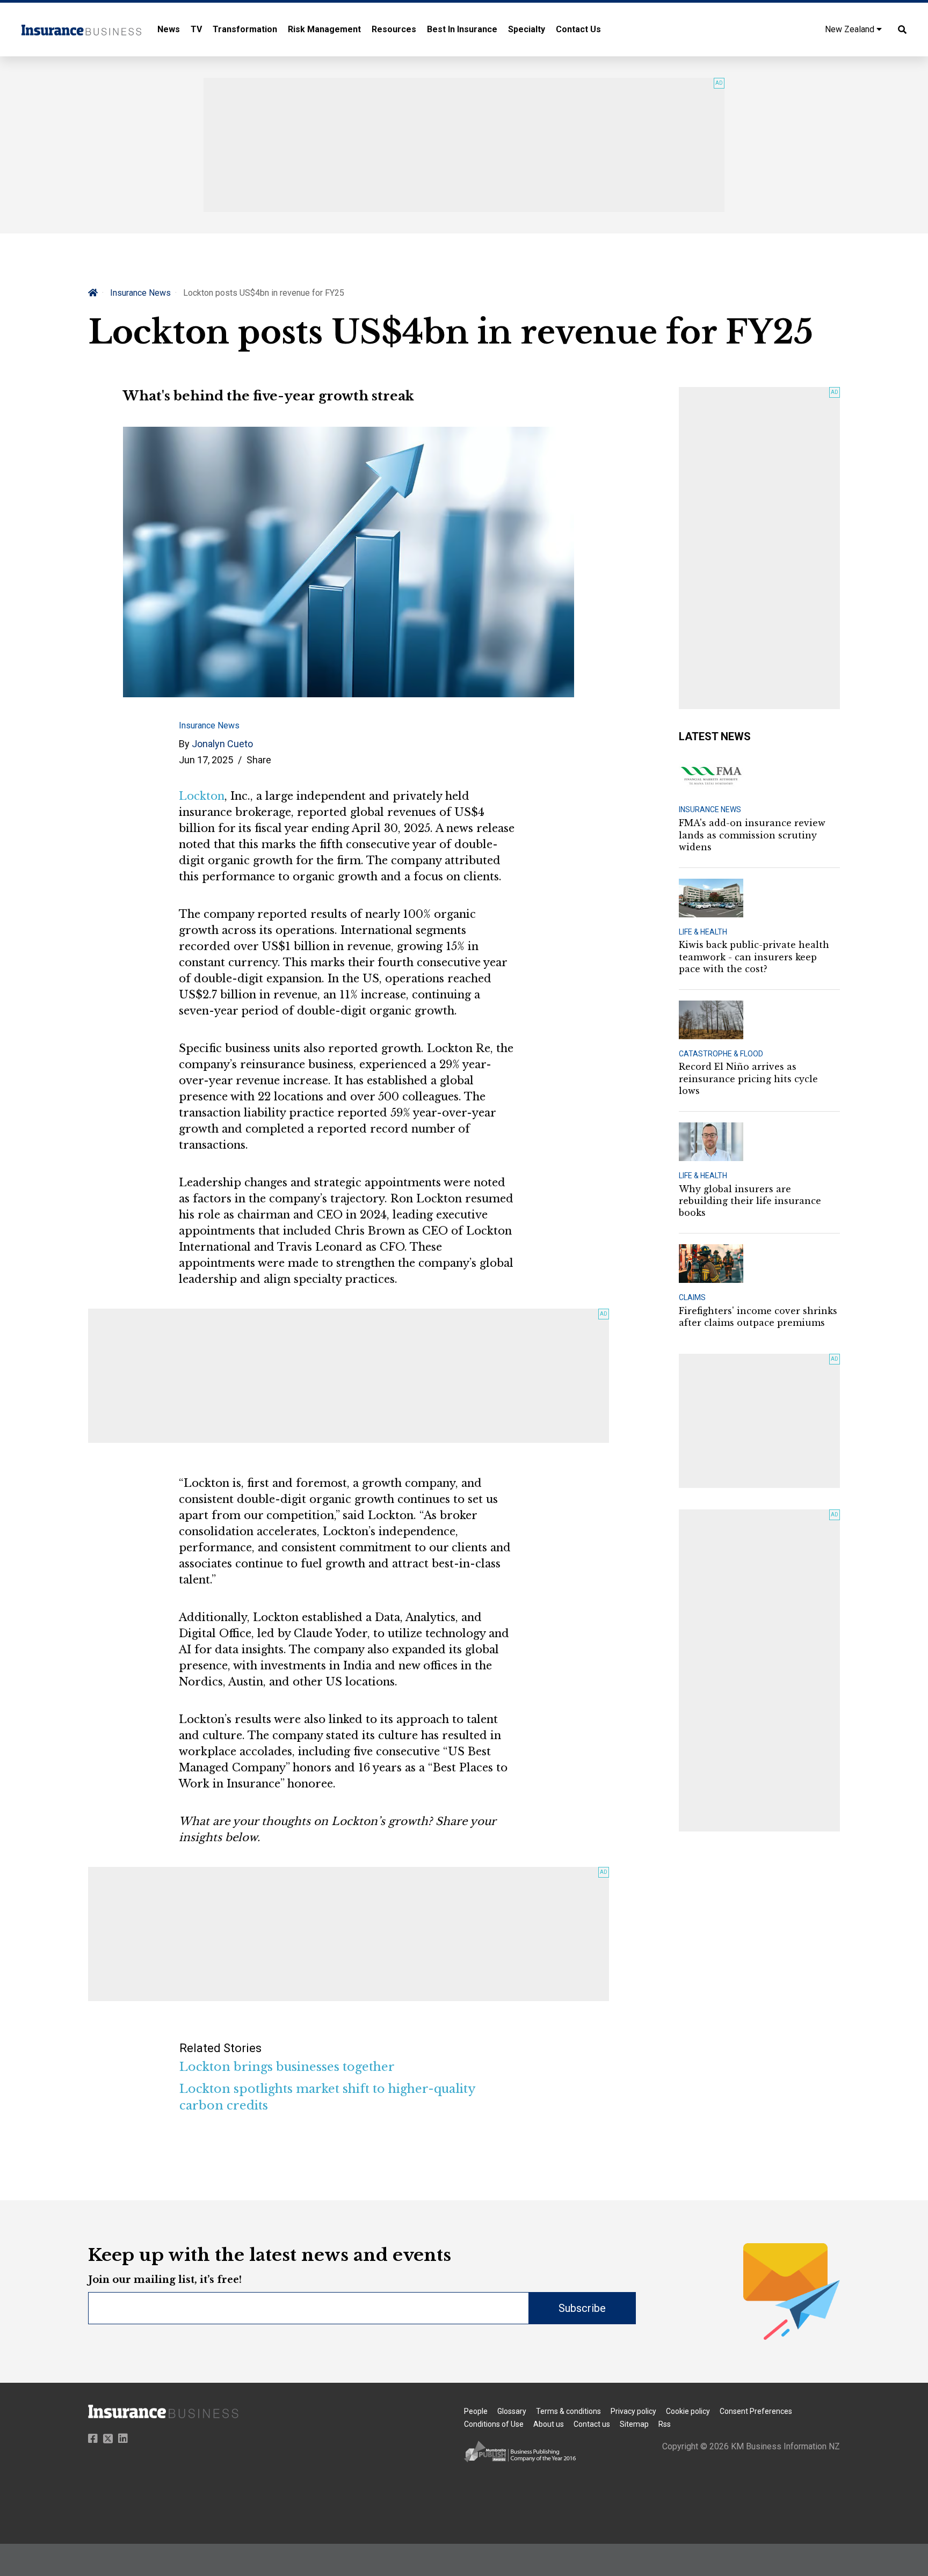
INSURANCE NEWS (710, 809)
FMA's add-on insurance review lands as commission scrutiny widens (752, 835)
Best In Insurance (462, 29)
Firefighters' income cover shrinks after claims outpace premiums (758, 1317)
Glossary (512, 2411)
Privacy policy (633, 2411)
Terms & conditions (568, 2411)
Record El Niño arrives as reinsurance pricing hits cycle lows (748, 1079)
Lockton (202, 796)
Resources (394, 29)
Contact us (592, 2424)
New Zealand (851, 29)
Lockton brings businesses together (287, 2067)
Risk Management (324, 29)
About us (549, 2424)
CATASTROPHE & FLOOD (721, 1054)
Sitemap (634, 2424)
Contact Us (578, 29)
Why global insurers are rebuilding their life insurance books (750, 1201)
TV (196, 29)
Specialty (527, 29)
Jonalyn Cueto (222, 744)
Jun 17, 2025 (206, 760)
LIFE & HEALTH (703, 932)
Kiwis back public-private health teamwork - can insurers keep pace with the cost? (754, 957)
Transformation (245, 29)
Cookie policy (688, 2411)
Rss (665, 2424)
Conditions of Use (494, 2424)
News (169, 29)
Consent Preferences (756, 2411)
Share (259, 760)
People (476, 2411)
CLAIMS (692, 1297)
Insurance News (140, 293)
